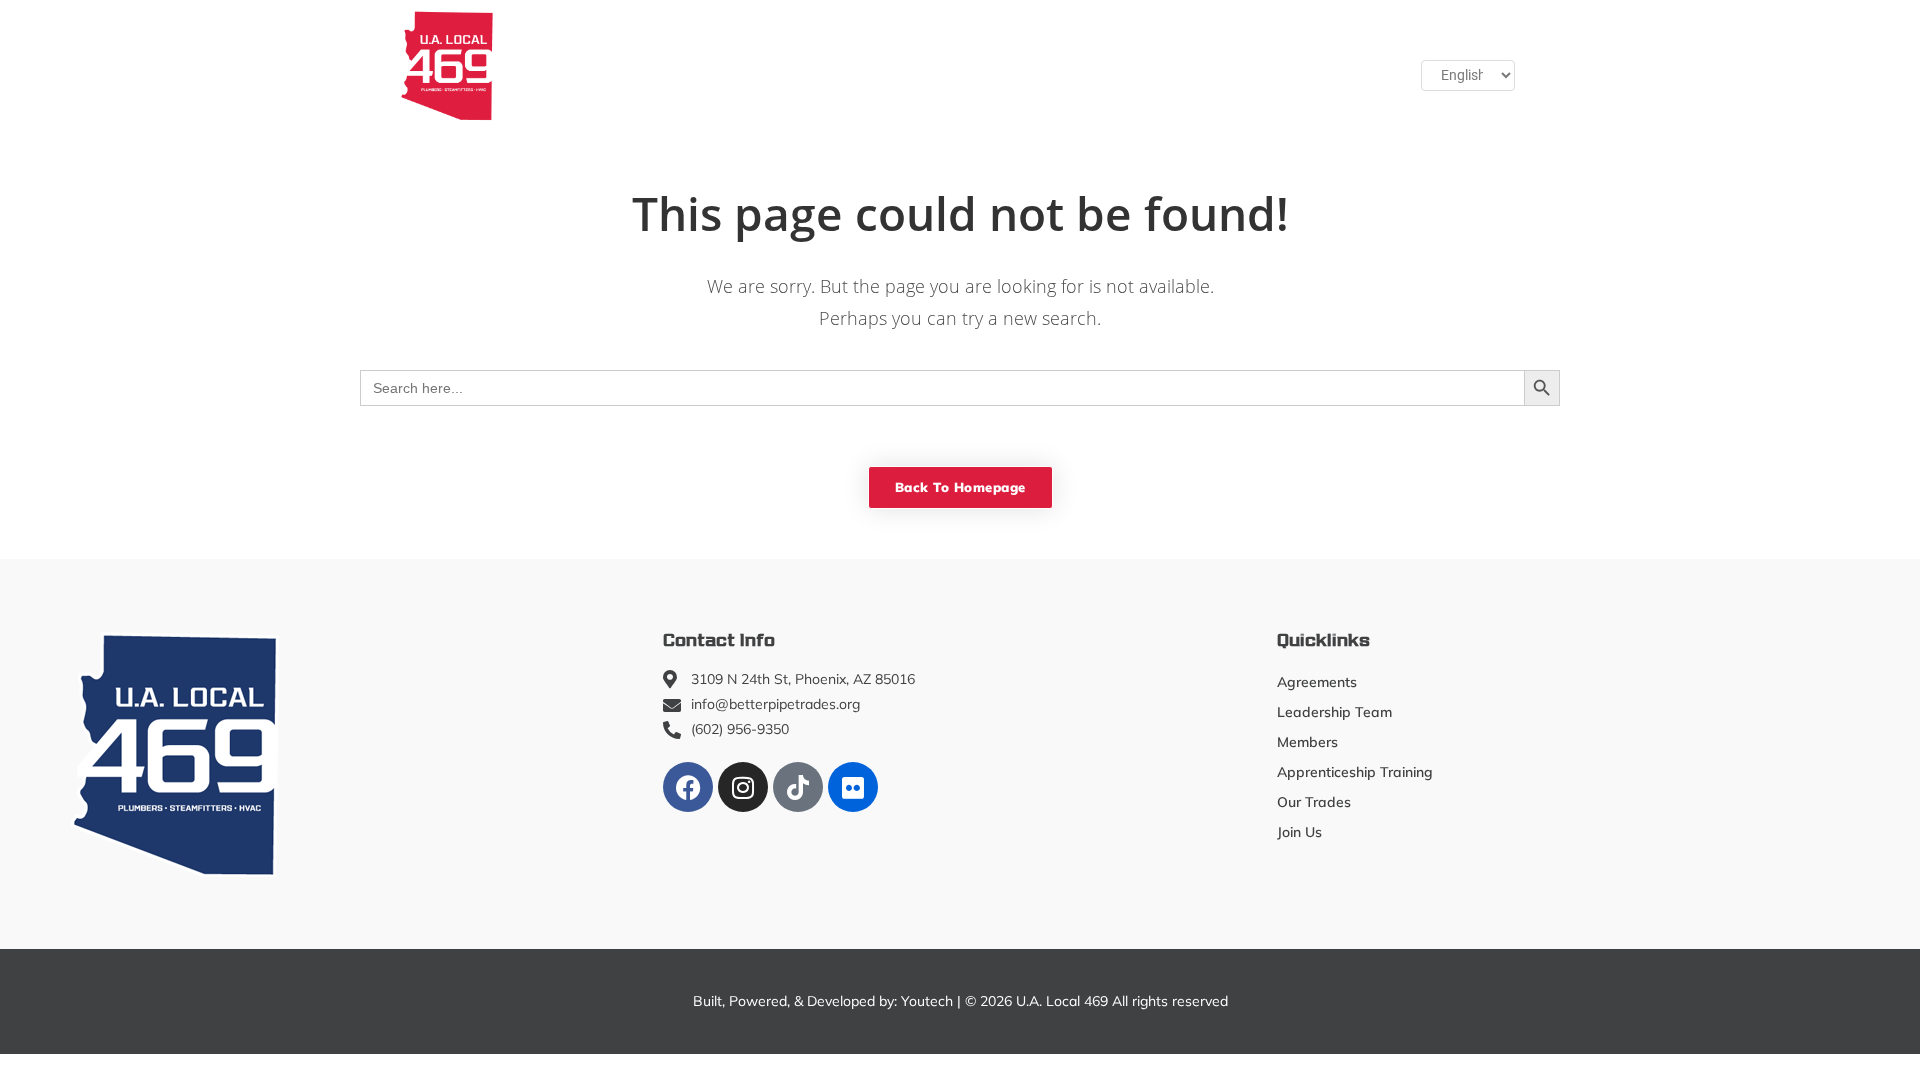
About (549, 65)
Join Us (1236, 65)
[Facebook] (688, 787)
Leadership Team (1334, 712)
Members (662, 65)
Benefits (1139, 65)
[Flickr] (853, 787)
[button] (1331, 65)
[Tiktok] (798, 787)
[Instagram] (743, 787)
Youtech (927, 1001)
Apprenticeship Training (841, 65)
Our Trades (1009, 65)
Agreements (1317, 682)
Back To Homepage (960, 487)
